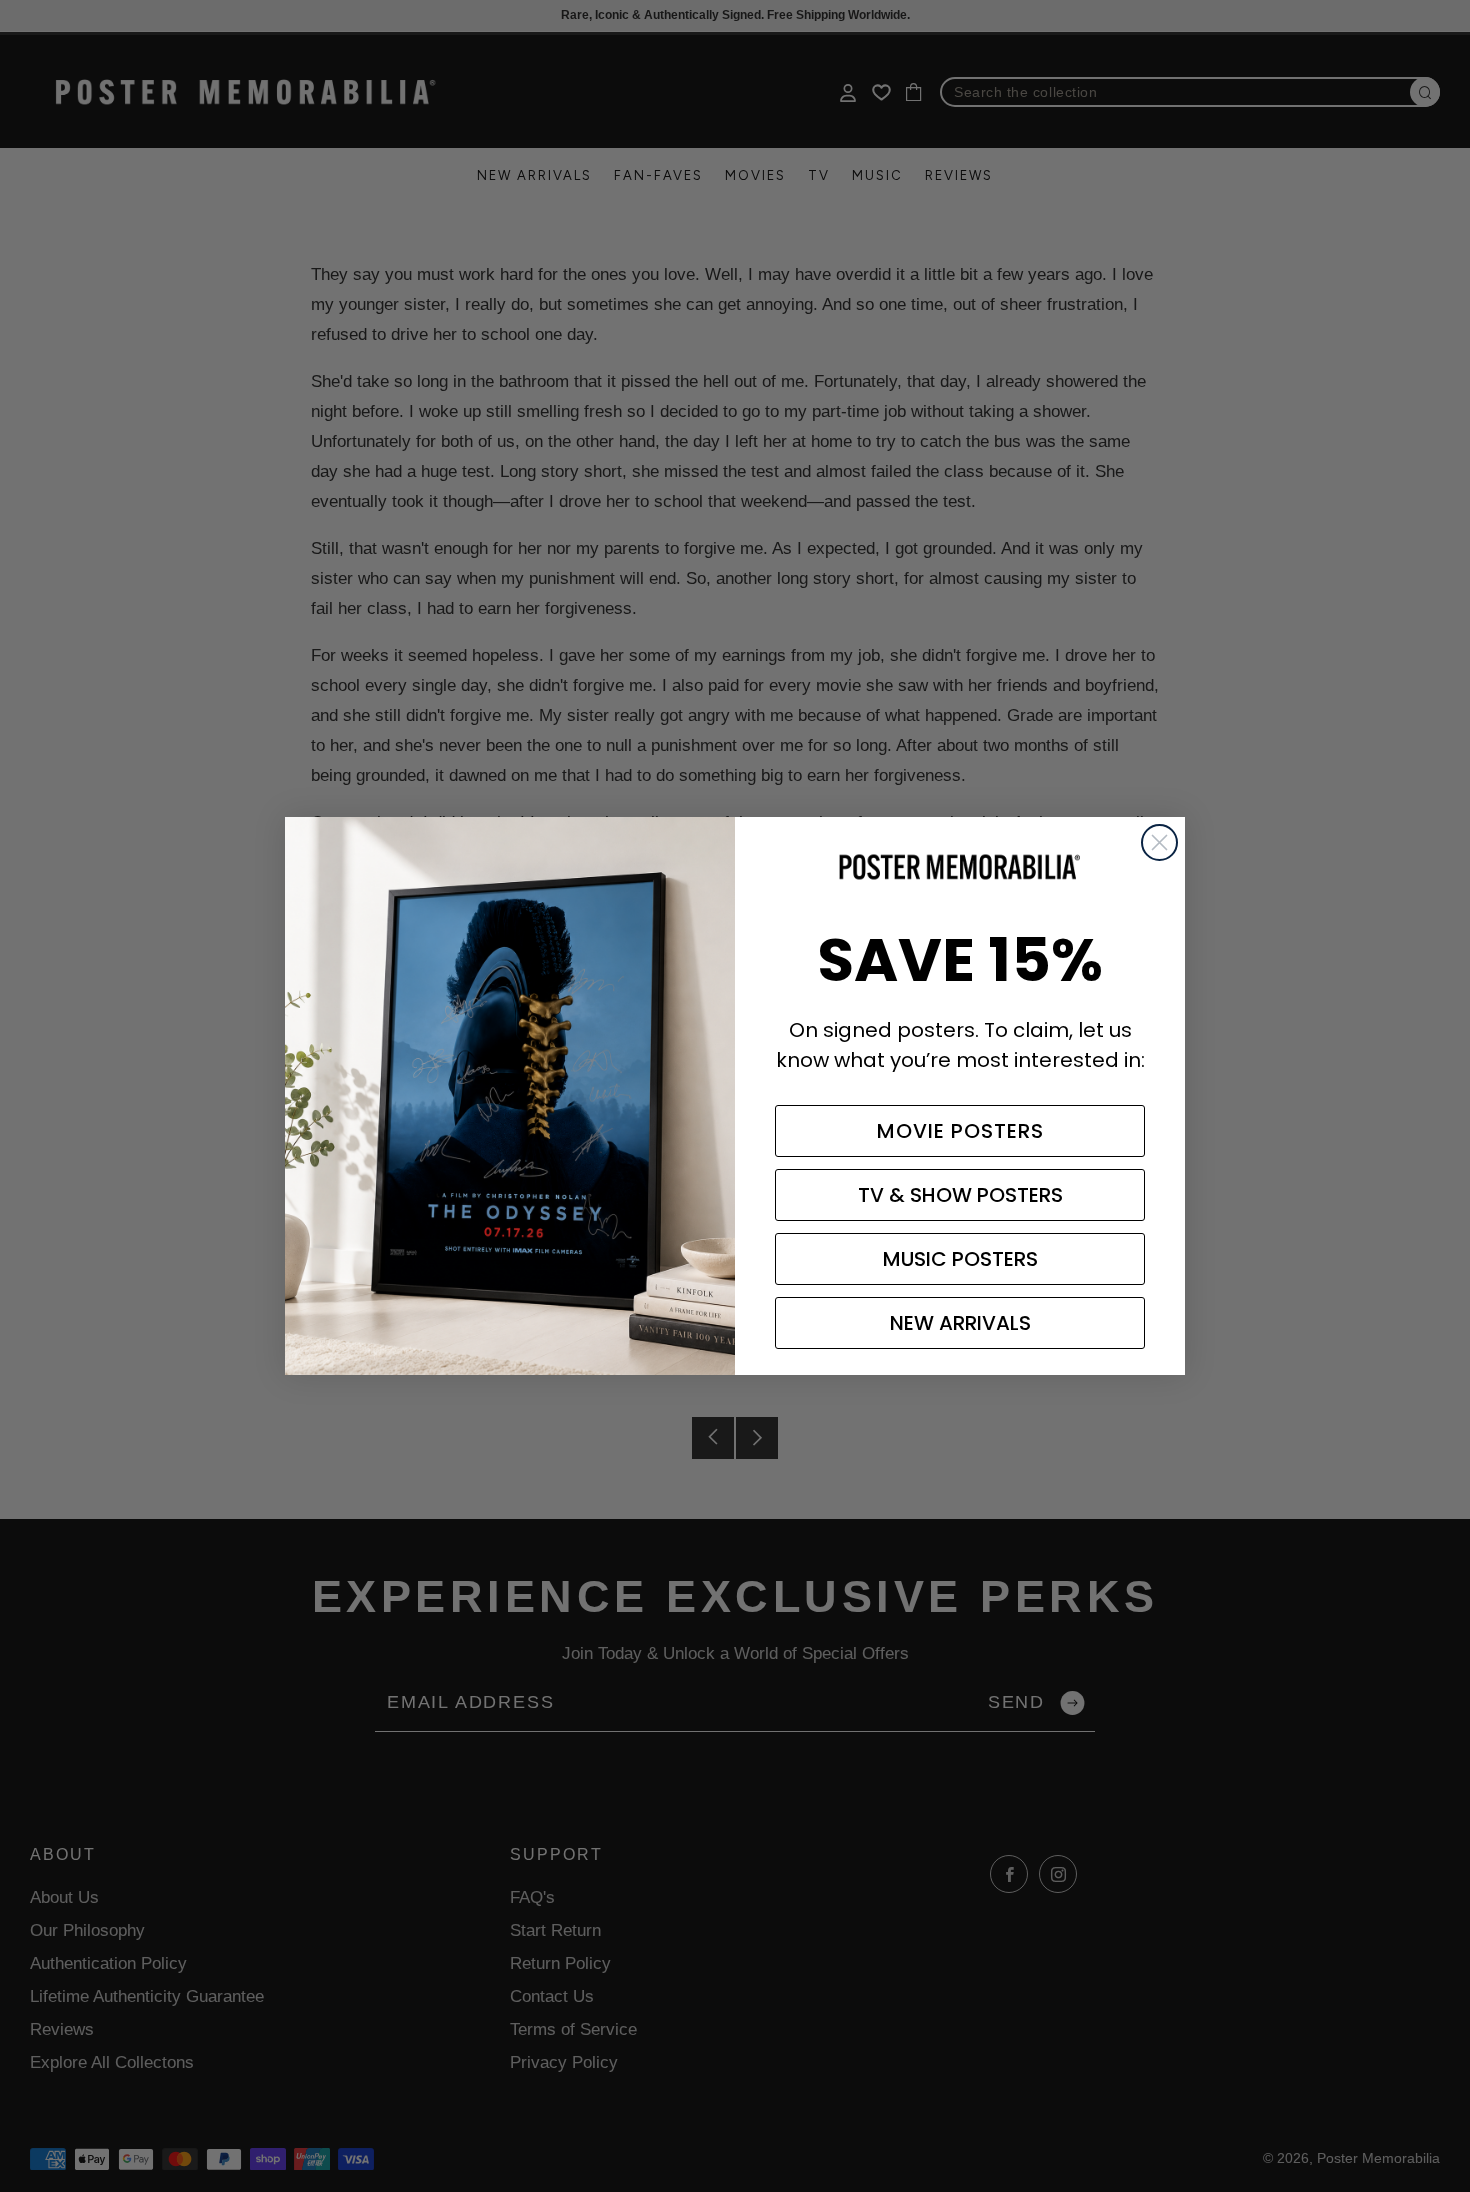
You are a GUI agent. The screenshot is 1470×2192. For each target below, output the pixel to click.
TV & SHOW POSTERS (960, 1195)
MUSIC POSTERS (960, 1259)
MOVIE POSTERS (960, 1131)
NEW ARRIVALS (960, 1323)
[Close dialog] (1159, 842)
